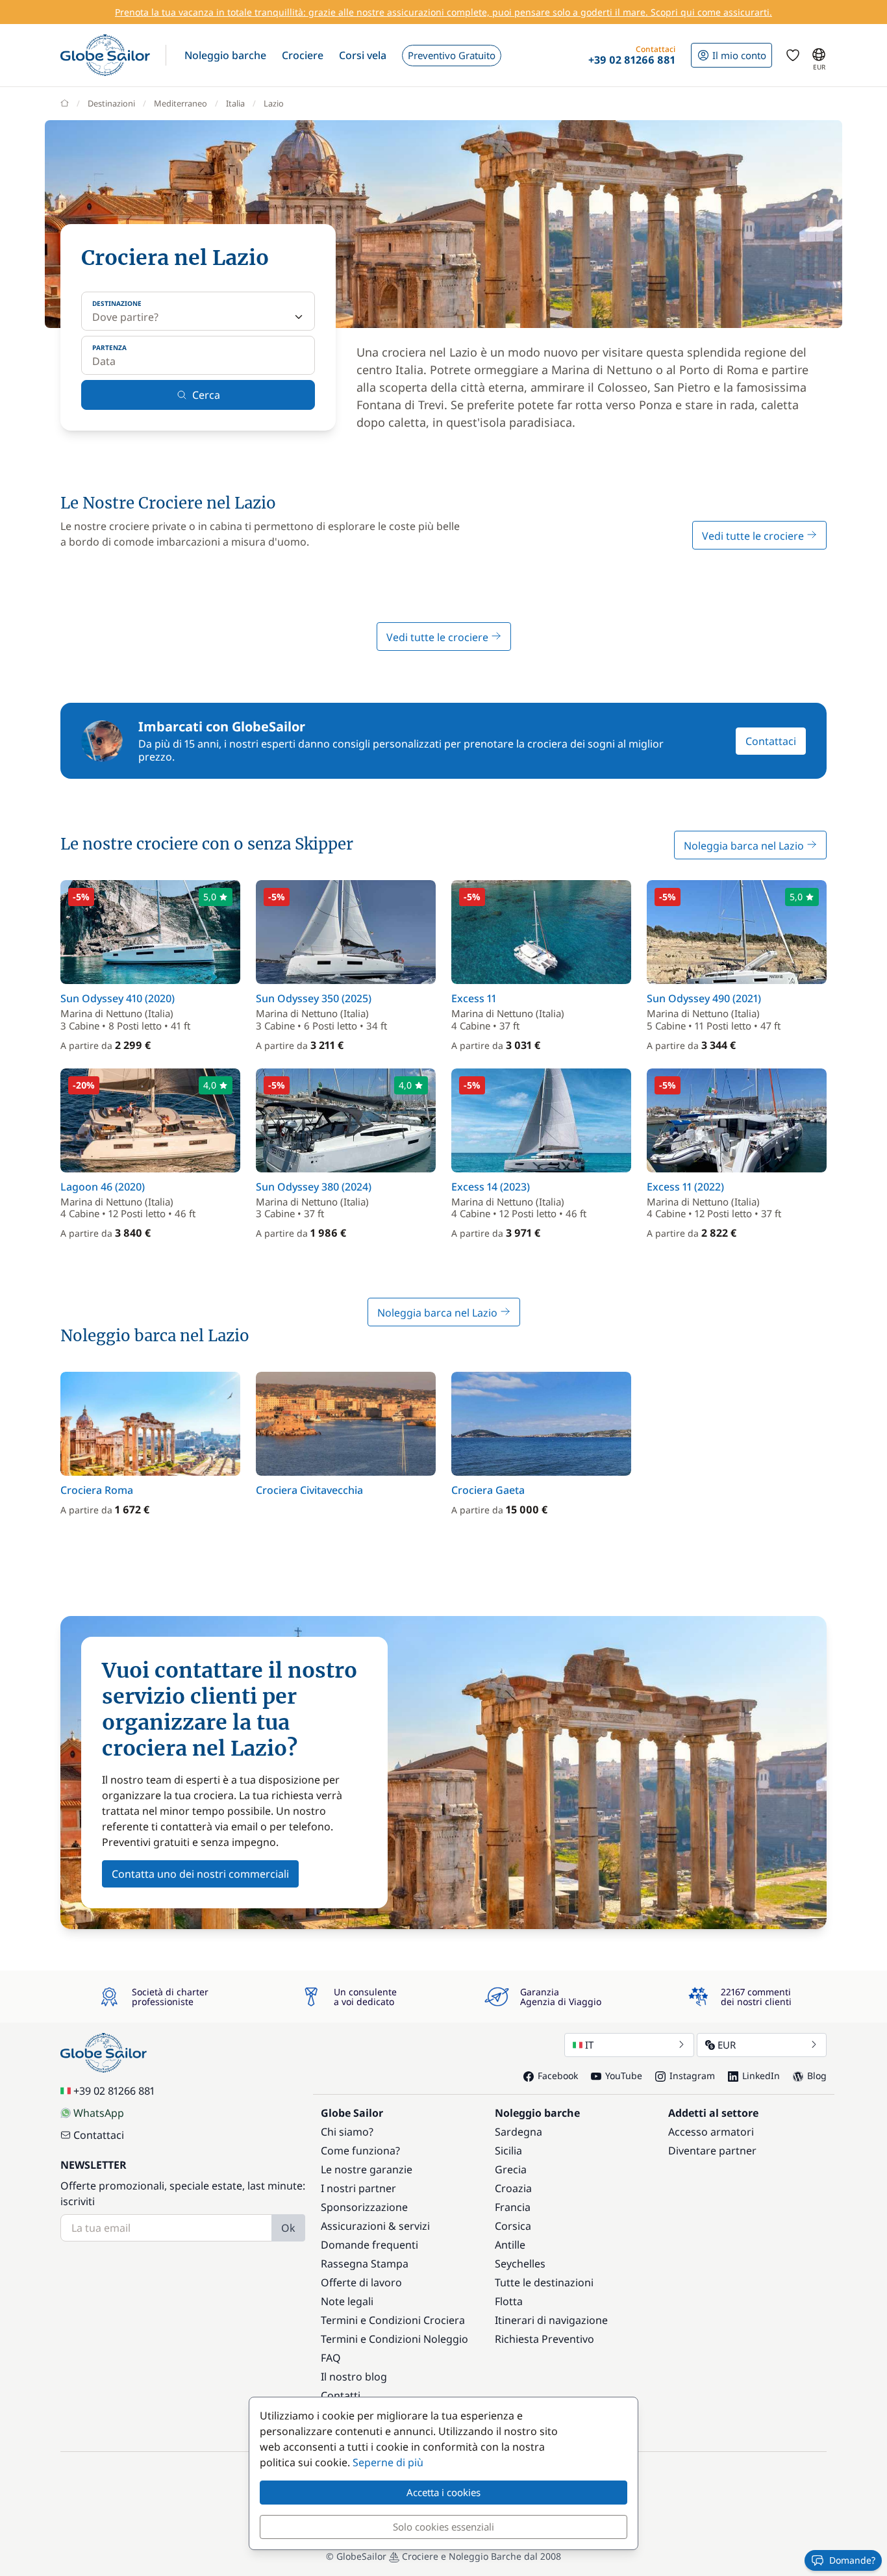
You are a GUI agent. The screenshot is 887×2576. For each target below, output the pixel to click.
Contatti (341, 2395)
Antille (510, 2245)
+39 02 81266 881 (114, 2091)
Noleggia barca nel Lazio (745, 846)
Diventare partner (712, 2151)
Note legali (347, 2301)
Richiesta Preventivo (544, 2339)
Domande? (852, 2560)
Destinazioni (111, 103)
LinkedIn (761, 2076)
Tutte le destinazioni (544, 2282)
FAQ (331, 2358)
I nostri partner (358, 2188)
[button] (225, 55)
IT (589, 2045)
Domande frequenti (369, 2245)
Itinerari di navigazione (551, 2320)
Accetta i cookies (443, 2492)
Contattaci (771, 741)
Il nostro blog (354, 2377)
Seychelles (520, 2264)
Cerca (206, 395)
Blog (817, 2076)
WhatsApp (99, 2113)
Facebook (558, 2076)
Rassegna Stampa (365, 2264)
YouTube (624, 2076)
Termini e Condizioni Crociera (393, 2320)
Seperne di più (388, 2462)
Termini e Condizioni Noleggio (394, 2339)
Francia (513, 2207)
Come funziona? (360, 2151)
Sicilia (508, 2151)
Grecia (511, 2169)
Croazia (513, 2188)
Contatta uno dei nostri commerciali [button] (200, 1874)
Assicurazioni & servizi (375, 2226)
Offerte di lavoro (361, 2282)
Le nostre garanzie (367, 2169)
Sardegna (518, 2132)
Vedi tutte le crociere (754, 536)
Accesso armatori (711, 2132)
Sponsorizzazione (364, 2207)
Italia (235, 103)
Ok (288, 2228)
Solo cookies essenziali (443, 2527)
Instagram (692, 2076)
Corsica (513, 2226)
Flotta (509, 2301)
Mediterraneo (181, 103)
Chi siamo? (347, 2132)
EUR (727, 2045)
